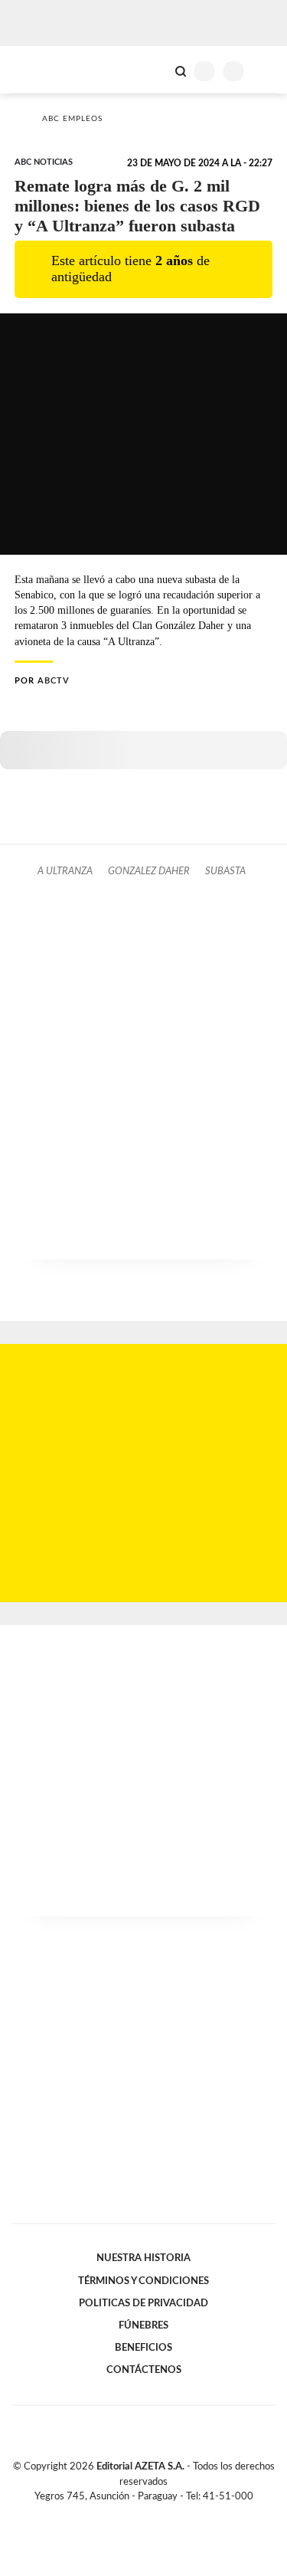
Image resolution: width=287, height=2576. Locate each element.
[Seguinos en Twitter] (138, 2514)
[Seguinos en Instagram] (170, 2514)
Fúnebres (143, 2325)
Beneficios (143, 2348)
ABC (40, 69)
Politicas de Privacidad (143, 2303)
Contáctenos (144, 2370)
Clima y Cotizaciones (155, 70)
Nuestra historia (143, 2258)
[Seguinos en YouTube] (154, 2514)
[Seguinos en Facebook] (122, 2514)
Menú (266, 71)
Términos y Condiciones (143, 2281)
